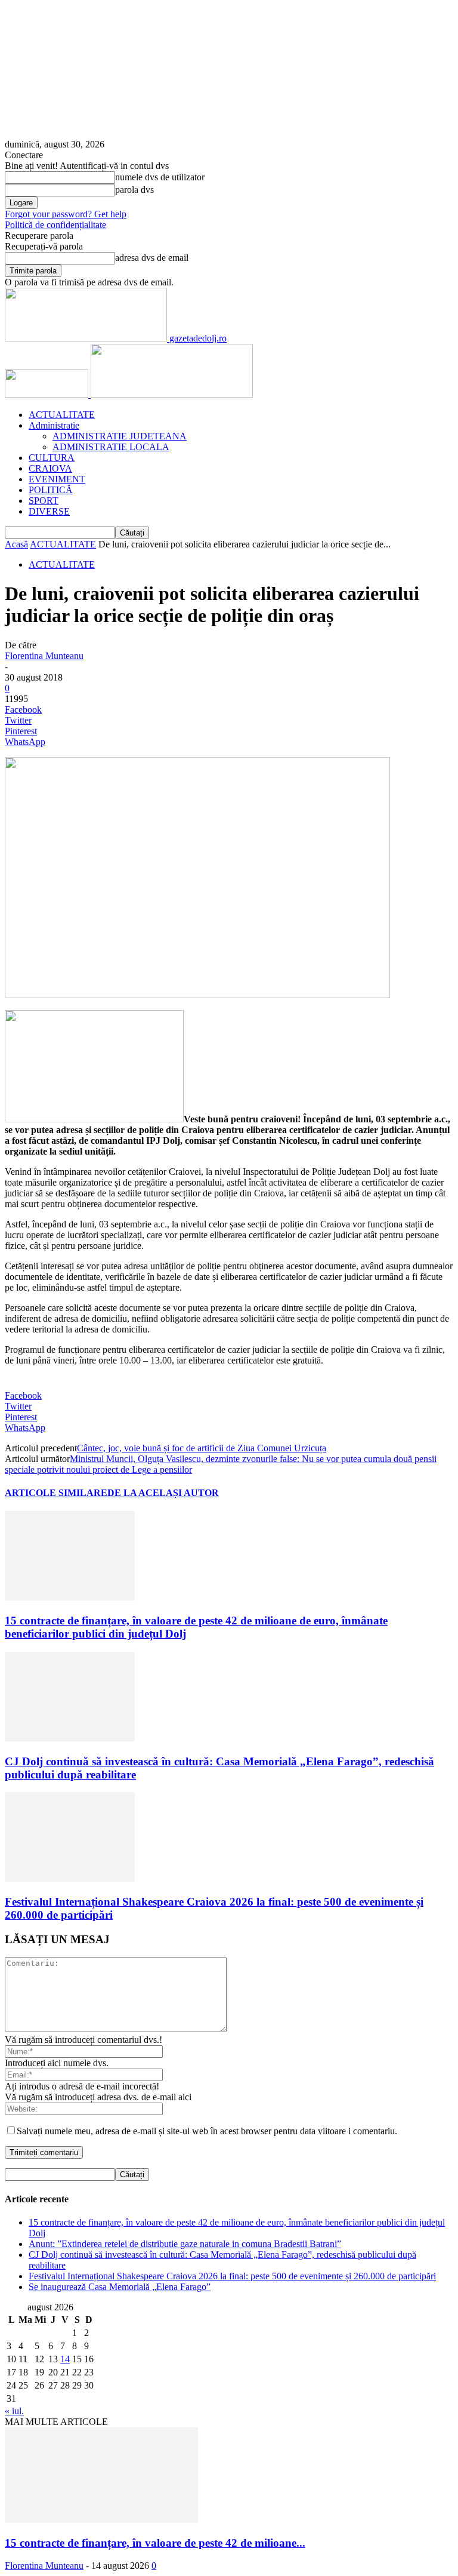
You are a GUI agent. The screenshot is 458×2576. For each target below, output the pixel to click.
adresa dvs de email (152, 258)
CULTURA (52, 458)
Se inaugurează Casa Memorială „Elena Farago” (120, 2287)
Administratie (54, 425)
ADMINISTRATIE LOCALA (111, 447)
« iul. (14, 2411)
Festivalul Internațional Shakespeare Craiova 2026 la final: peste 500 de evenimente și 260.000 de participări (232, 2276)
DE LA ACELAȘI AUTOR (163, 1493)
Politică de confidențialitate (55, 225)
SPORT (44, 501)
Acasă (16, 544)
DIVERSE (49, 511)
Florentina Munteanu (44, 656)
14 (65, 2359)
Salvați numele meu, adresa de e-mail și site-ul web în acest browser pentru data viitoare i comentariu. (207, 2131)
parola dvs (134, 190)
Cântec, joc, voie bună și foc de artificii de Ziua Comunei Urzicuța (202, 1448)
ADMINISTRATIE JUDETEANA (120, 436)
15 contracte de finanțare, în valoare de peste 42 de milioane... (155, 2543)
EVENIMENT (57, 479)
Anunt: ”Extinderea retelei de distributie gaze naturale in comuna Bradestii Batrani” (185, 2244)
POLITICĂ (51, 490)
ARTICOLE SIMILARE (56, 1493)
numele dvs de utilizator (160, 177)
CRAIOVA (50, 468)
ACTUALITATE (62, 415)
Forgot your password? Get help (66, 214)
